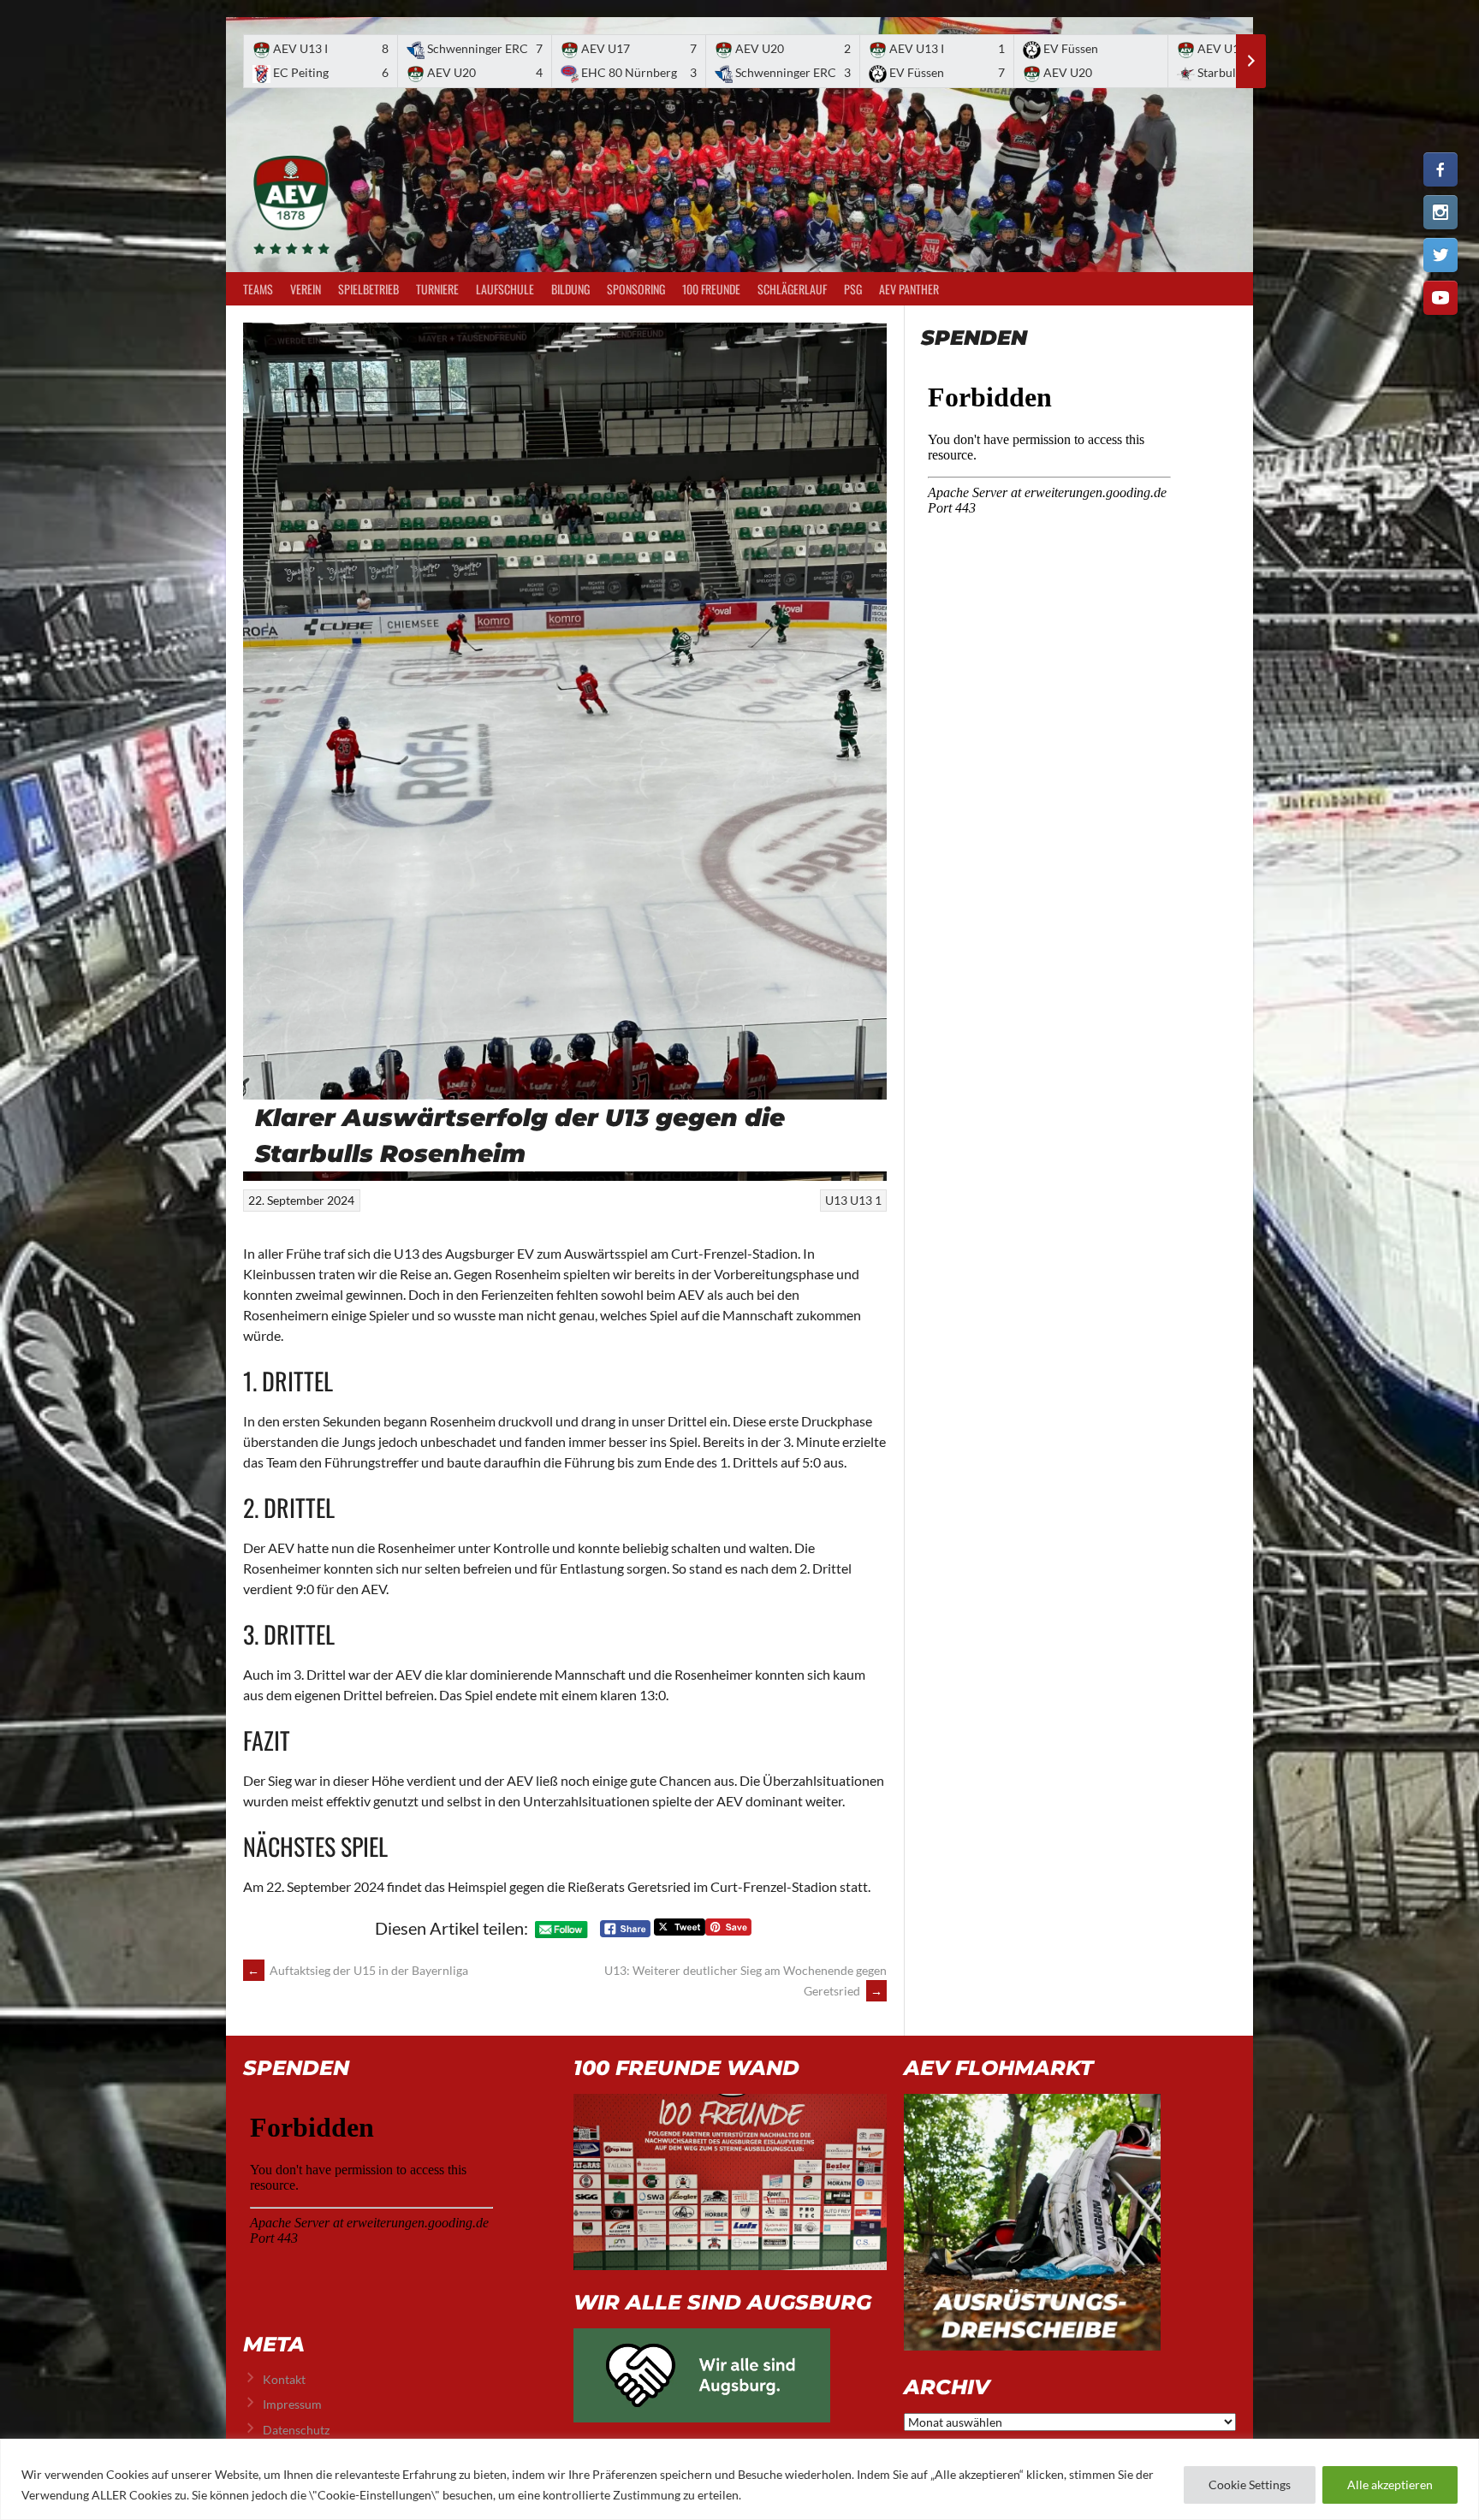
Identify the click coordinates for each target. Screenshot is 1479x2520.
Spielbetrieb (368, 289)
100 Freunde (711, 289)
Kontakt (284, 2379)
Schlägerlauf (792, 289)
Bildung (570, 289)
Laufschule (505, 289)
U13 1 (866, 1200)
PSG (853, 289)
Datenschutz (296, 2430)
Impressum (292, 2404)
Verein (306, 289)
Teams (258, 289)
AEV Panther (909, 289)
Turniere (437, 289)
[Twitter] (1440, 255)
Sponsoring (636, 289)
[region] (739, 2479)
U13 (836, 1200)
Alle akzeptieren (1390, 2484)
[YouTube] (1440, 298)
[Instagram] (1440, 212)
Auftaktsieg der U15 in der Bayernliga (358, 1970)
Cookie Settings (1250, 2484)
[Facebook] (1440, 169)
